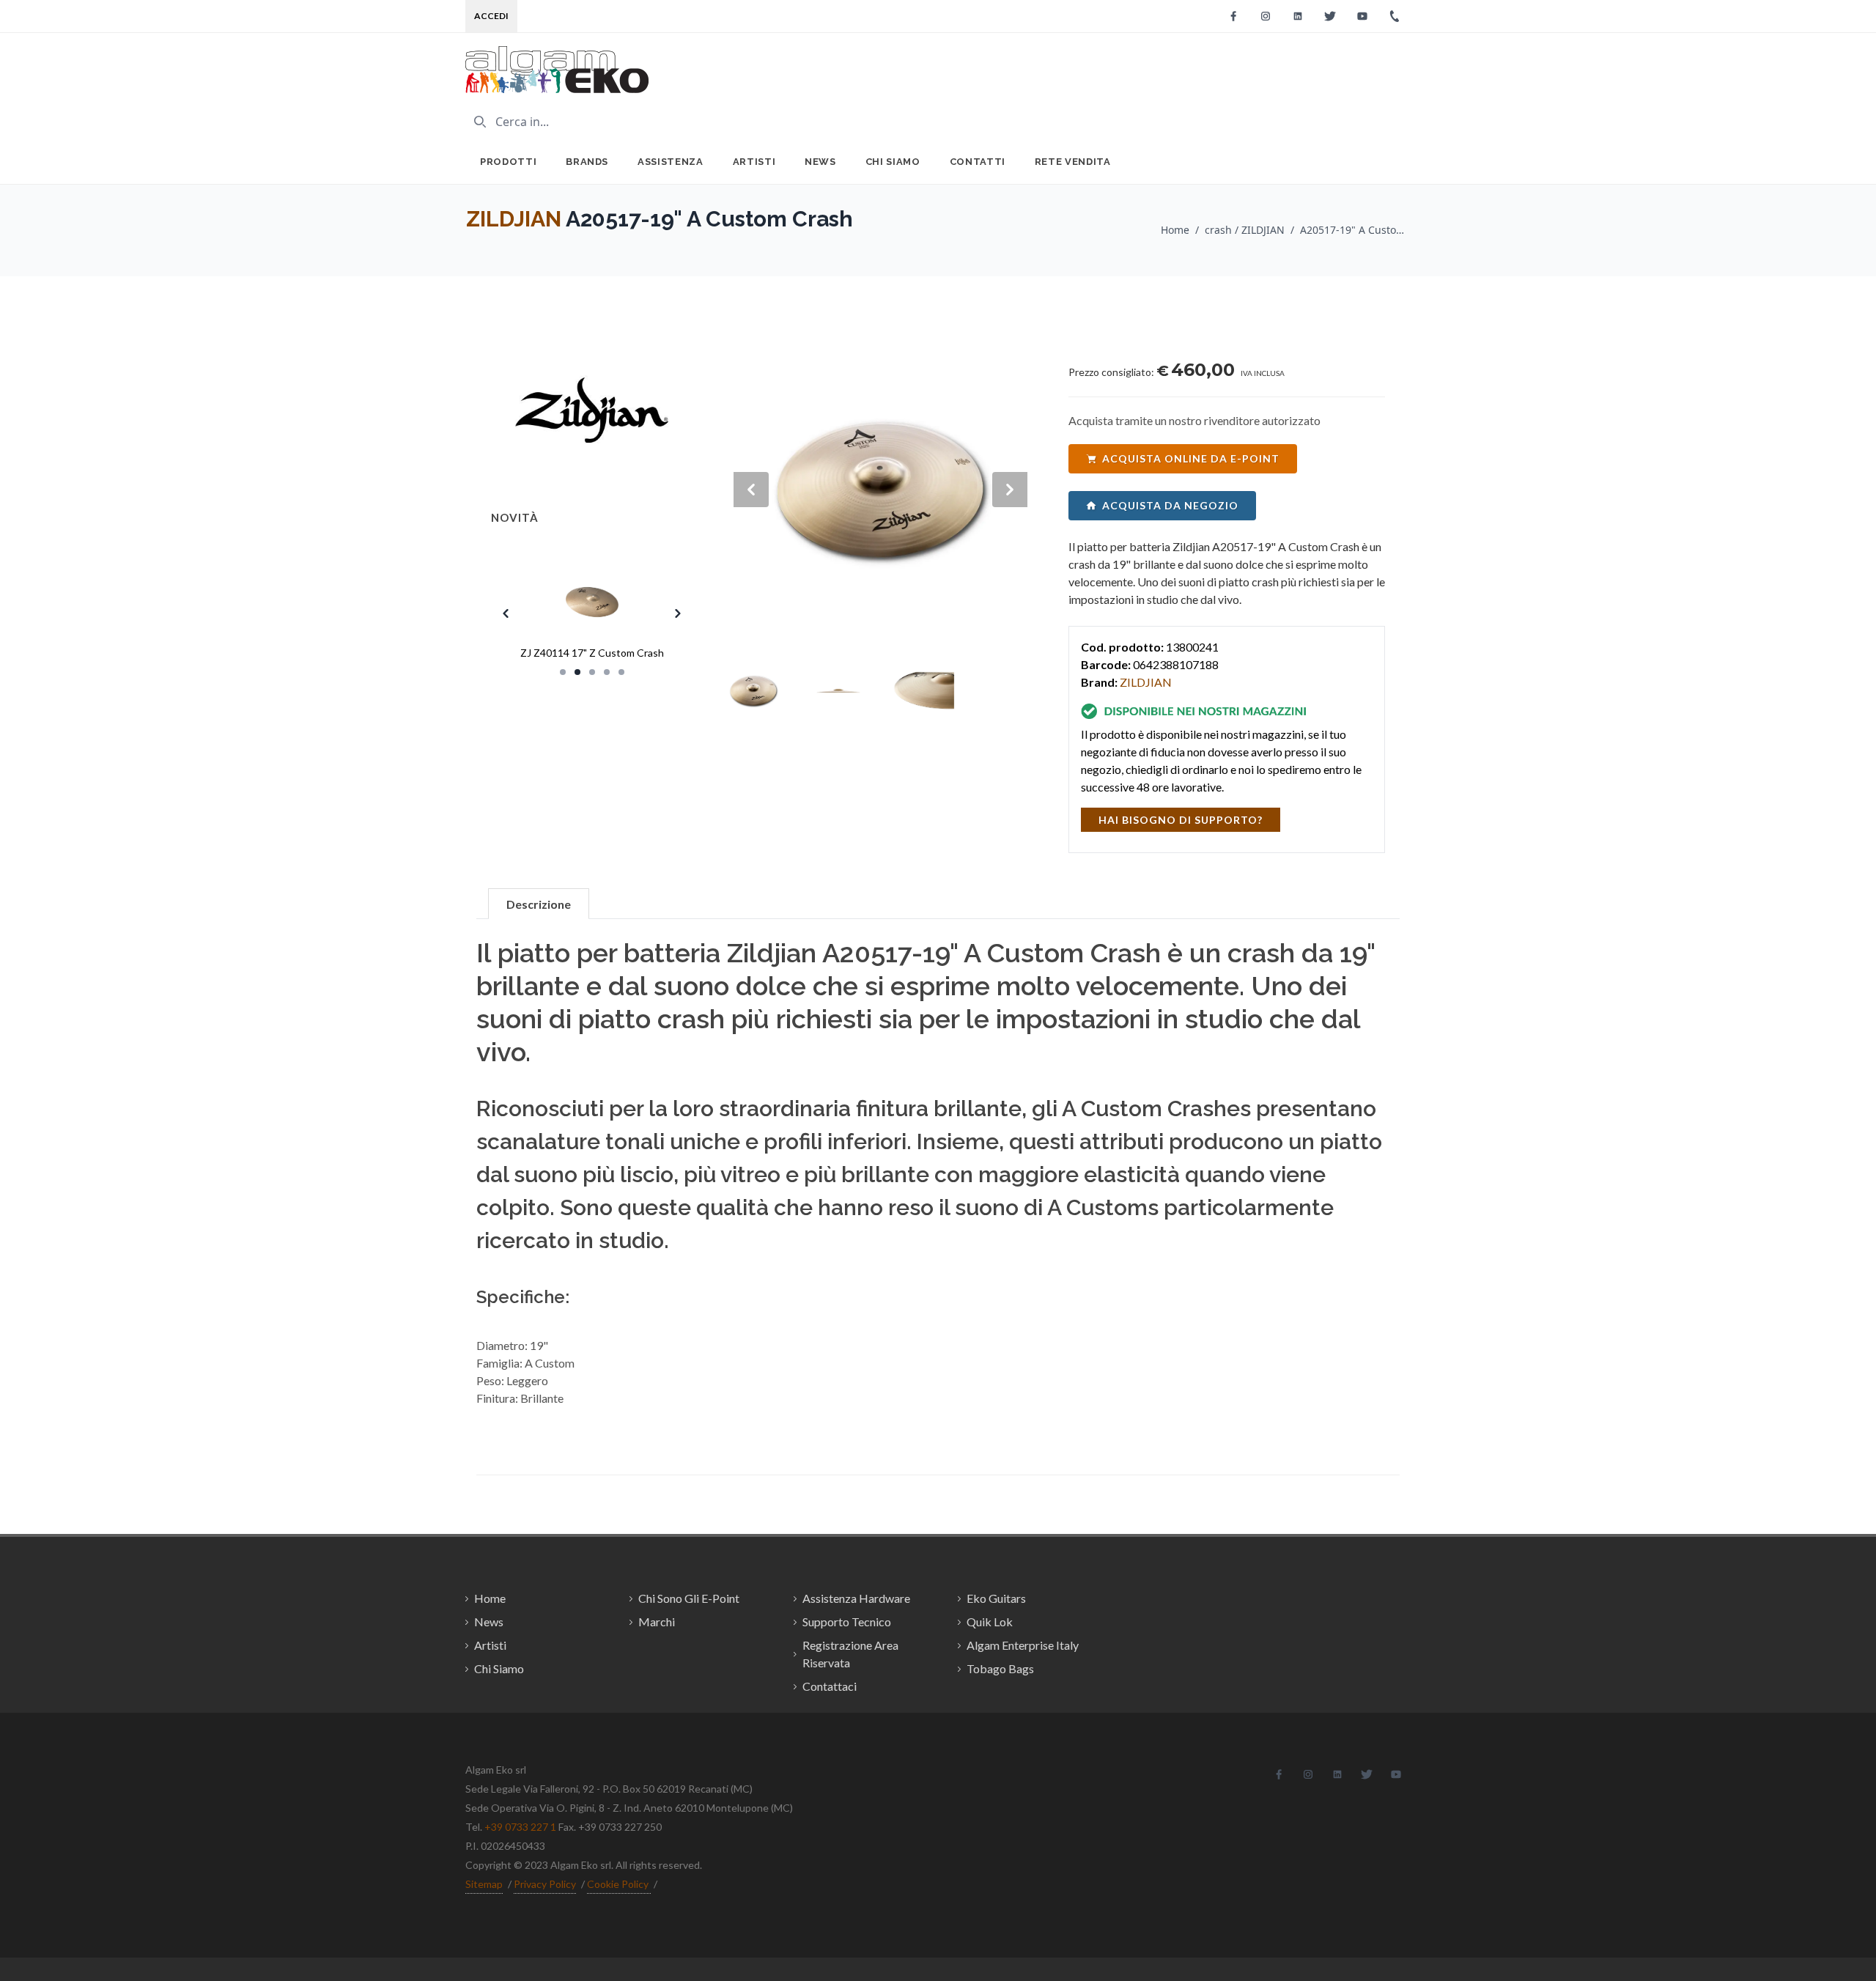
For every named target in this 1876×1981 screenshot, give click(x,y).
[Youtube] (1362, 16)
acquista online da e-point (1191, 458)
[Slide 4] (607, 672)
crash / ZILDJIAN (1245, 230)
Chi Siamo (893, 162)
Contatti (978, 162)
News (820, 162)
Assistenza (671, 162)
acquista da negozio (1170, 505)
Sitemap (484, 1884)
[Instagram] (1266, 16)
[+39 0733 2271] (1395, 16)
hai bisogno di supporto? (1181, 820)
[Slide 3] (592, 672)
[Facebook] (1233, 16)
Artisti (754, 162)
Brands (587, 162)
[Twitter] (1330, 16)
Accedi (491, 16)
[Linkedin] (1298, 16)
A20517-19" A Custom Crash (1355, 230)
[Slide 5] (621, 672)
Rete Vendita (1073, 162)
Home (1175, 230)
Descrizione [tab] (539, 904)
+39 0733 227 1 (520, 1827)
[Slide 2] (577, 672)
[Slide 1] (563, 672)
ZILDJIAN (514, 219)
